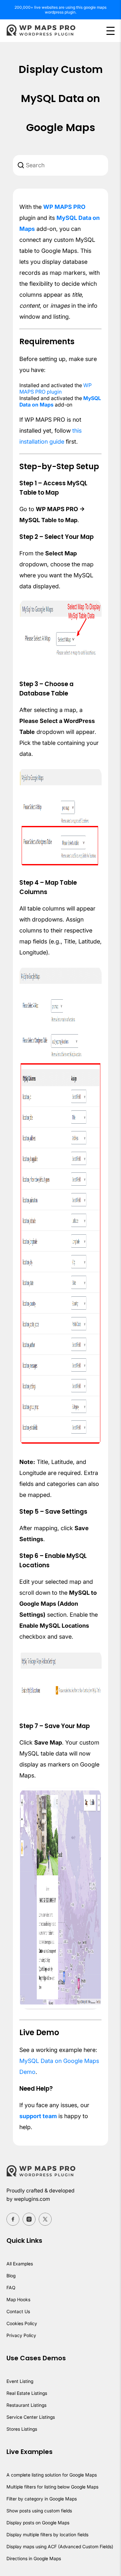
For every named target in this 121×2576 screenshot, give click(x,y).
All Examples (20, 2264)
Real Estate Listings (27, 2393)
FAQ (11, 2287)
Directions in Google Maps (34, 2558)
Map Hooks (18, 2299)
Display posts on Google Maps (38, 2523)
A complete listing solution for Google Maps (52, 2475)
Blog (11, 2276)
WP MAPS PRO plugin (55, 388)
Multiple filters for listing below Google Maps (52, 2487)
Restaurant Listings (26, 2405)
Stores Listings (22, 2429)
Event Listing (20, 2381)
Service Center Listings (31, 2417)
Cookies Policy (22, 2323)
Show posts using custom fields (39, 2511)
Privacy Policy (21, 2335)
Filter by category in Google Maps (42, 2499)
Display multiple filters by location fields (47, 2535)
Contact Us (18, 2311)
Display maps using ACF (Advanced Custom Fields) (60, 2546)
